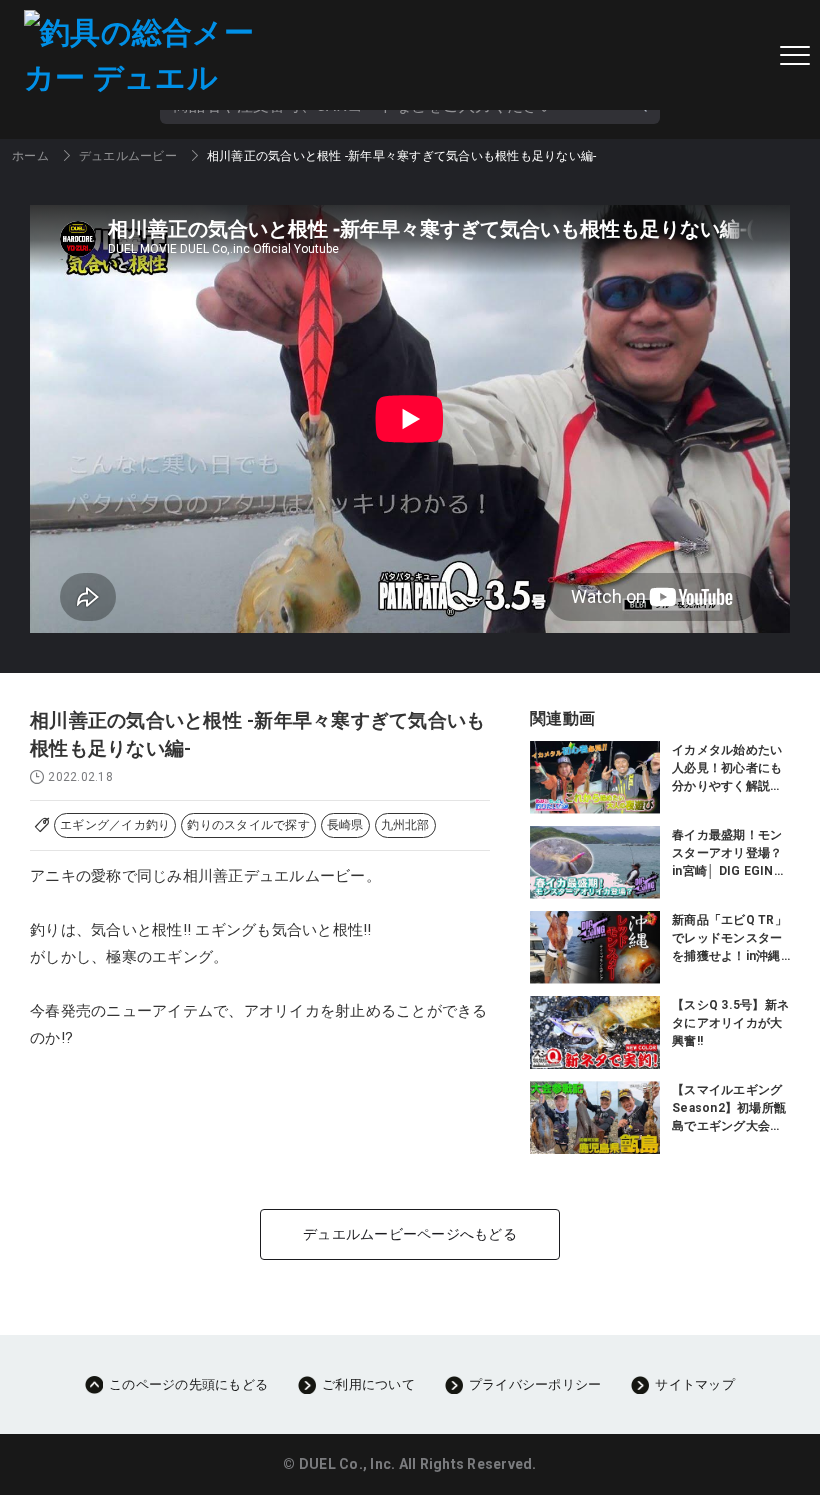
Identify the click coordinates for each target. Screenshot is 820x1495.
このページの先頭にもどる (188, 1384)
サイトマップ (695, 1384)
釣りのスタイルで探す (248, 825)
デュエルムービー (128, 156)
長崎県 (345, 825)
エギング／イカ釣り (115, 825)
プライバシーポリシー (535, 1384)
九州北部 (405, 825)
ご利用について (368, 1384)
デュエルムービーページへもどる (410, 1234)
